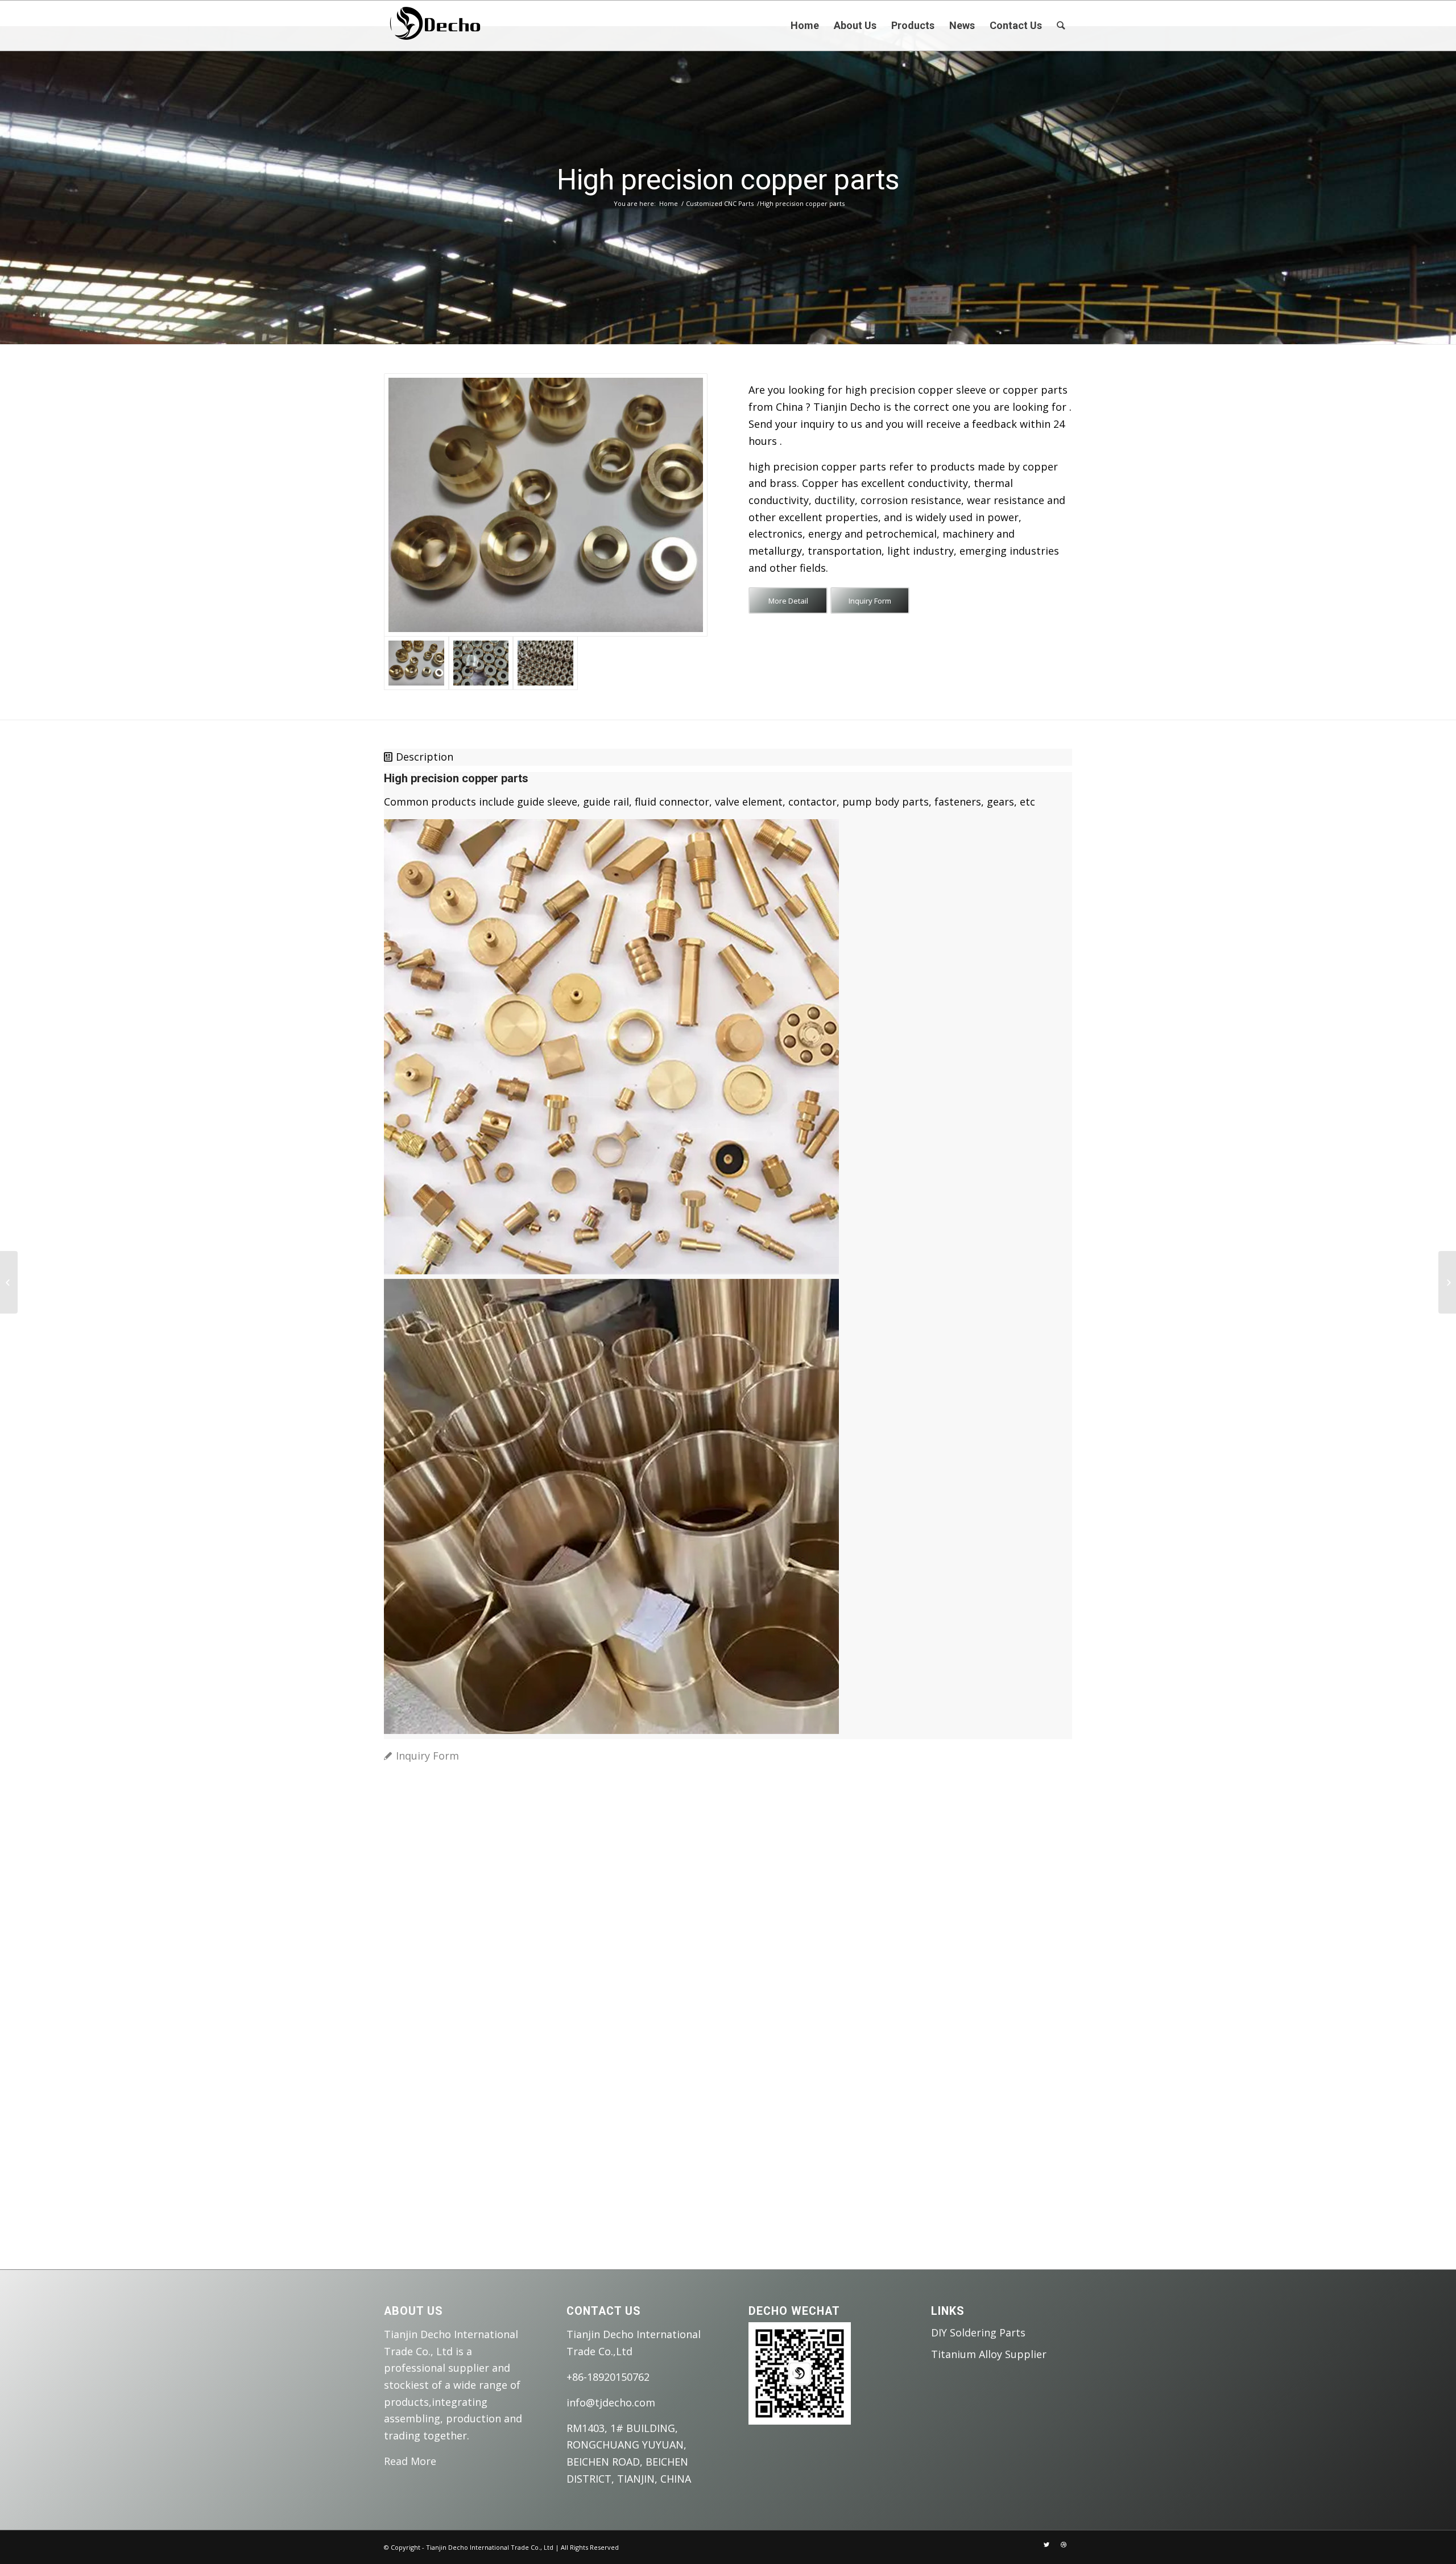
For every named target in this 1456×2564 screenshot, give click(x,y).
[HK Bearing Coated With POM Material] (9, 1282)
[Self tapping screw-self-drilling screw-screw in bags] (1447, 1282)
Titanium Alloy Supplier (989, 2354)
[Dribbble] (1064, 2545)
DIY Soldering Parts (978, 2332)
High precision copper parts (728, 180)
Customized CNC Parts (720, 203)
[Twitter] (1046, 2545)
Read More (410, 2461)
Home (669, 203)
